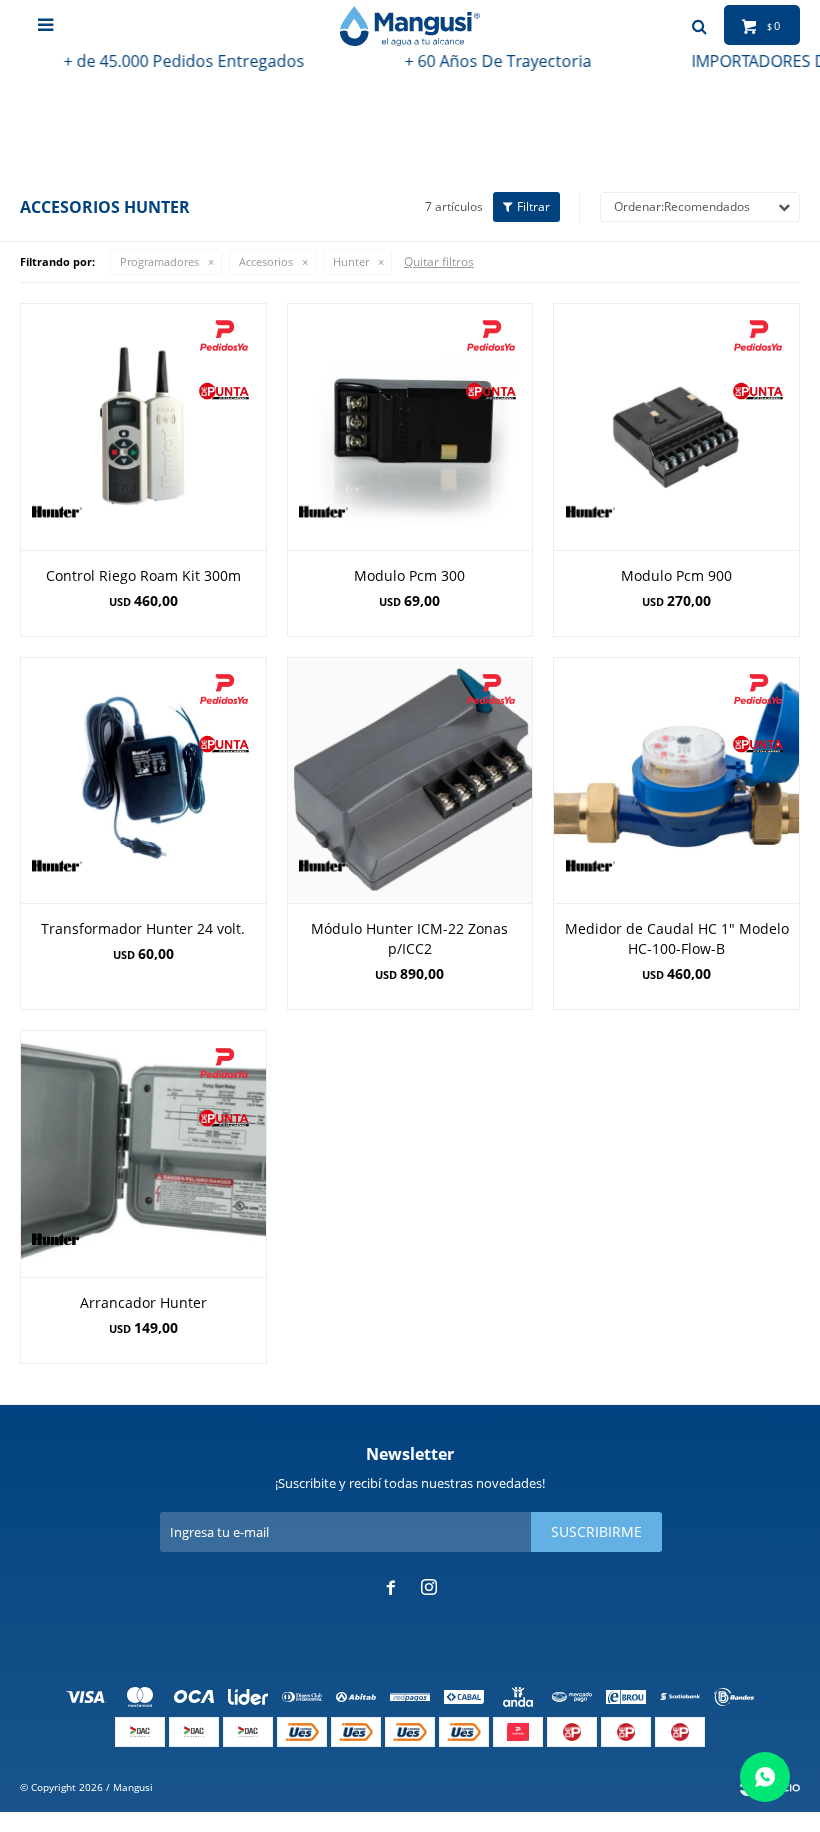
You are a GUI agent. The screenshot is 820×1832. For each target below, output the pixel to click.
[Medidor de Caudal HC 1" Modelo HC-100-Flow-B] (676, 780)
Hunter (351, 261)
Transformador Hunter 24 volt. (143, 928)
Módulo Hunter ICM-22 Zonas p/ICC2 (409, 938)
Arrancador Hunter (143, 1302)
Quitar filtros (439, 261)
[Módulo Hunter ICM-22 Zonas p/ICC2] (410, 780)
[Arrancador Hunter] (143, 1153)
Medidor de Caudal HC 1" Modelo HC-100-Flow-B (677, 938)
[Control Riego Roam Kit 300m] (143, 426)
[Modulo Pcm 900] (676, 426)
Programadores (159, 261)
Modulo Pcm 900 (676, 575)
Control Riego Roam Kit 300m (143, 575)
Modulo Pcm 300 (409, 575)
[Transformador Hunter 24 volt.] (143, 780)
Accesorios (266, 261)
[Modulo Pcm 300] (410, 426)
